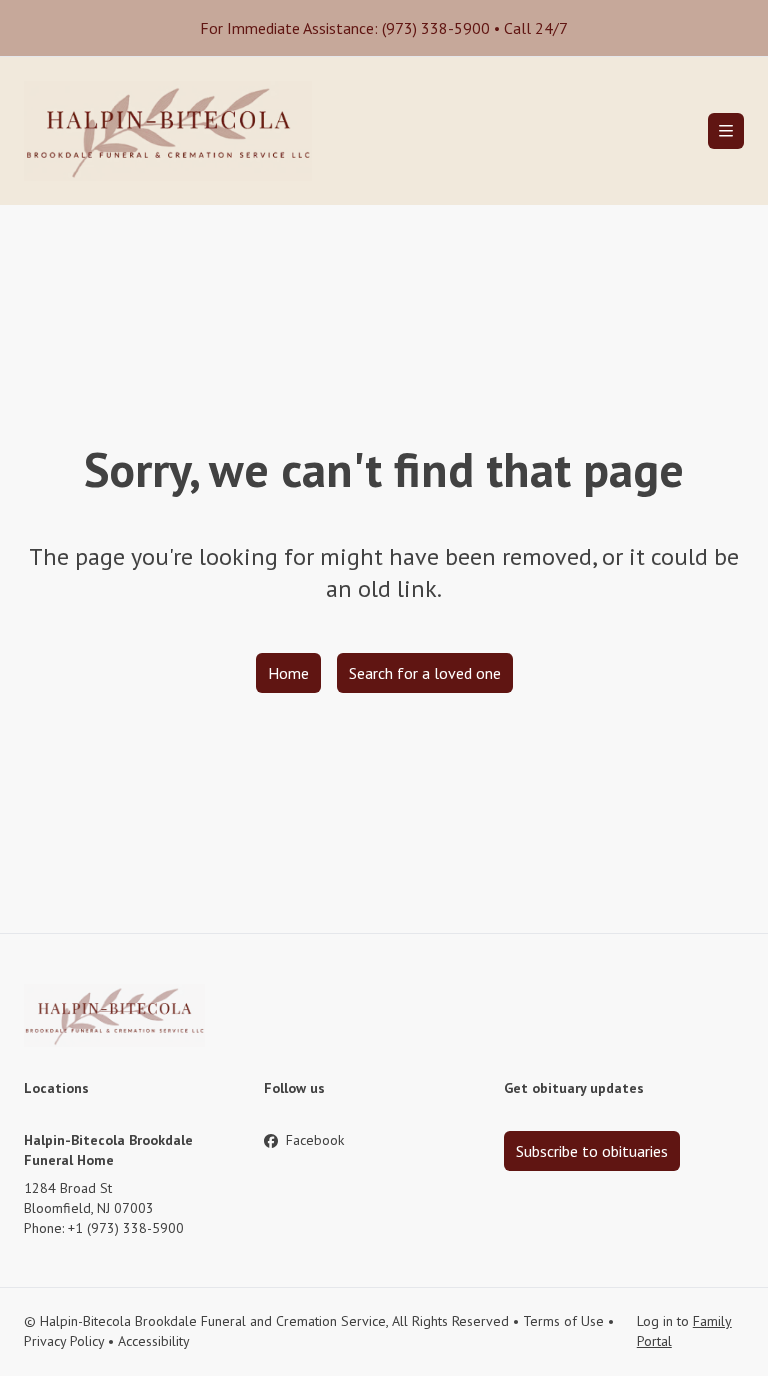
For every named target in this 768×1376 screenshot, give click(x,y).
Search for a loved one (425, 673)
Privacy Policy (64, 1341)
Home (288, 673)
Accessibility (154, 1341)
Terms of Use (563, 1321)
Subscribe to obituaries (592, 1151)
